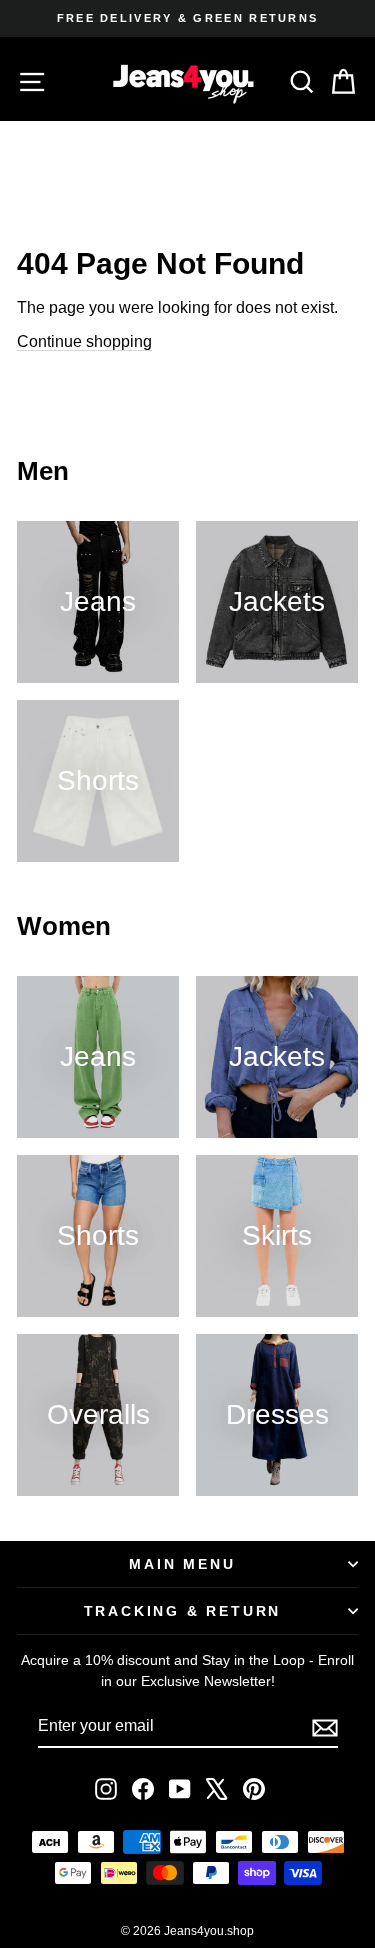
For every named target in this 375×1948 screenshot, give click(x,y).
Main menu (182, 1564)
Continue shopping (84, 341)
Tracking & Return (183, 1611)
